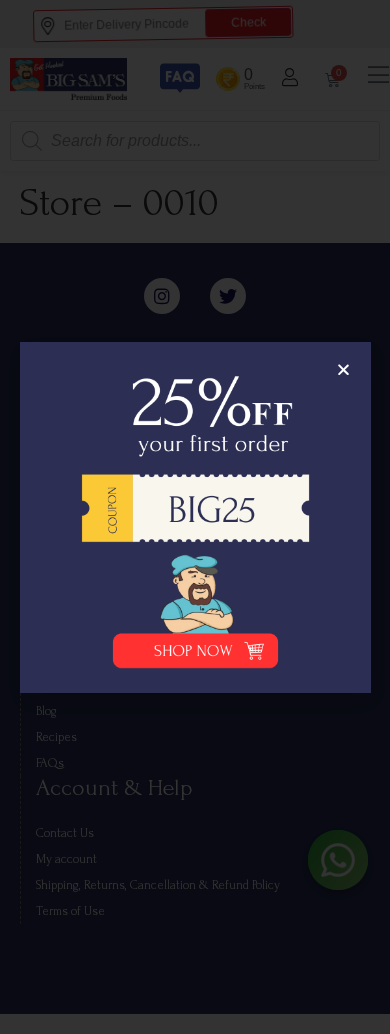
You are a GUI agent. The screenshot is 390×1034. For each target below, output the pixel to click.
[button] (343, 369)
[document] (195, 517)
